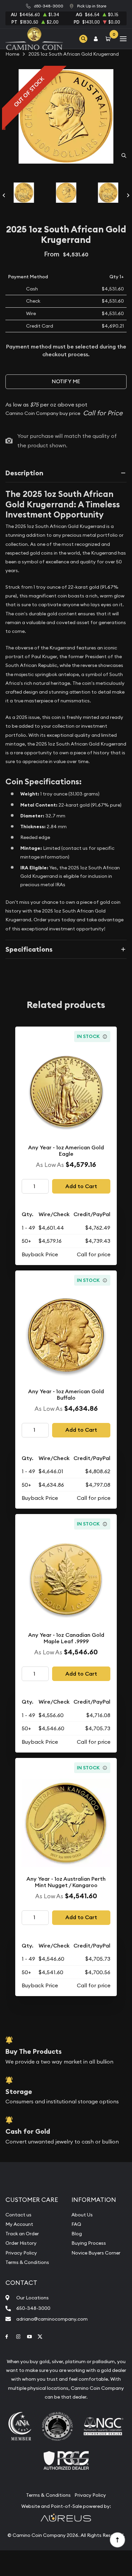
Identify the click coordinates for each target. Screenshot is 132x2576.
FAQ (76, 2224)
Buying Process (89, 2243)
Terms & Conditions (27, 2262)
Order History (21, 2243)
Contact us (18, 2215)
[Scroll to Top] (117, 2540)
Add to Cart (81, 1186)
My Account (19, 2224)
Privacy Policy (21, 2253)
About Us (82, 2215)
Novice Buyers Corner (96, 2253)
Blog (77, 2234)
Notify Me (66, 381)
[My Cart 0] (109, 39)
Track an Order (22, 2234)
